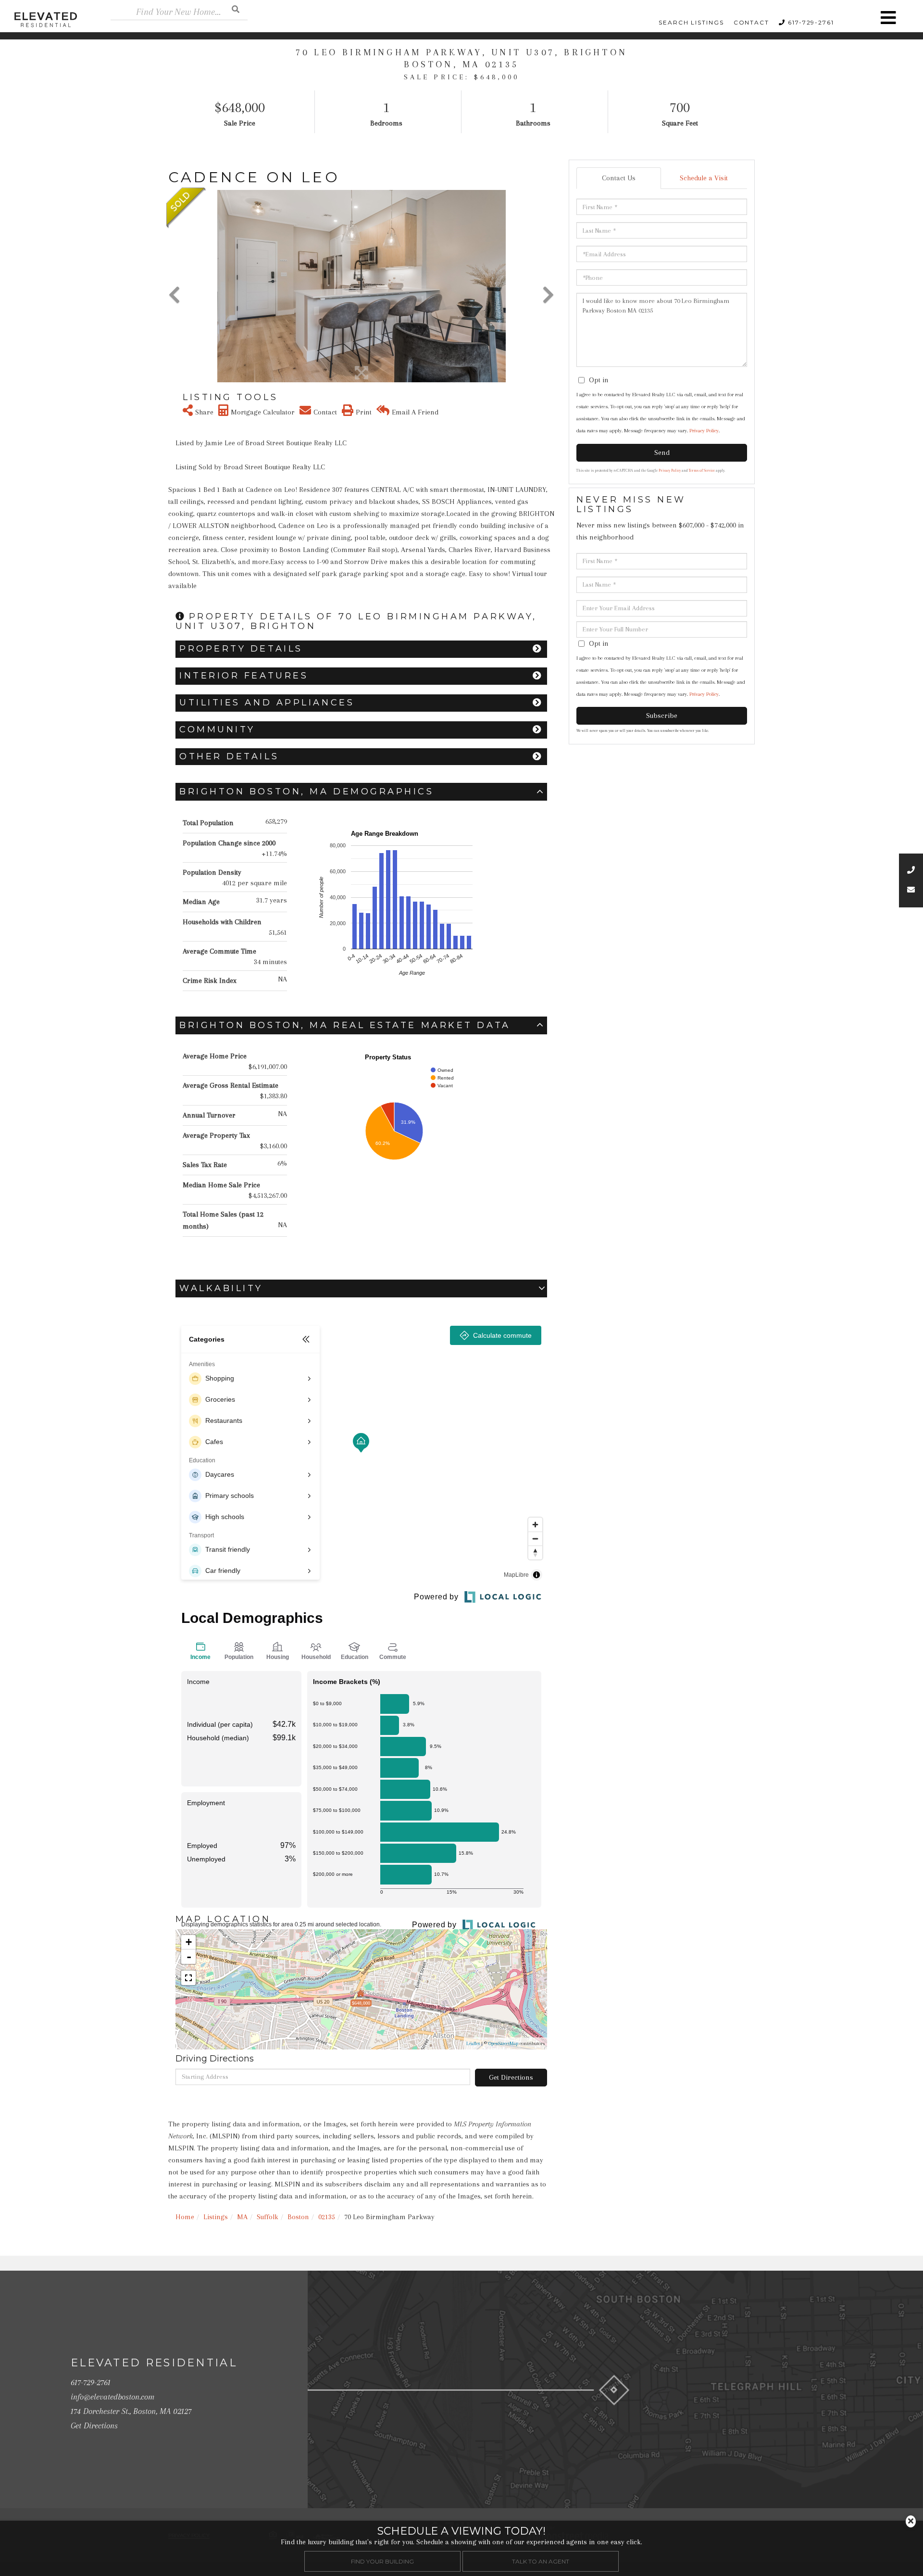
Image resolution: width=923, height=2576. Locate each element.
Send (662, 452)
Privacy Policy (704, 431)
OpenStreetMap (503, 2043)
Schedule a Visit (704, 178)
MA (242, 2217)
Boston (298, 2217)
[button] (236, 9)
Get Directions (511, 2077)
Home (185, 2217)
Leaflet (473, 2043)
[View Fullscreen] (188, 1978)
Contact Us (619, 178)
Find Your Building (382, 2561)
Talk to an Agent (541, 2561)
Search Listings (691, 22)
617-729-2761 (811, 22)
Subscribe (662, 716)
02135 (327, 2217)
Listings (216, 2217)
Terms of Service (702, 471)
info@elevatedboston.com (112, 2397)
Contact (751, 22)
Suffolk (268, 2217)
